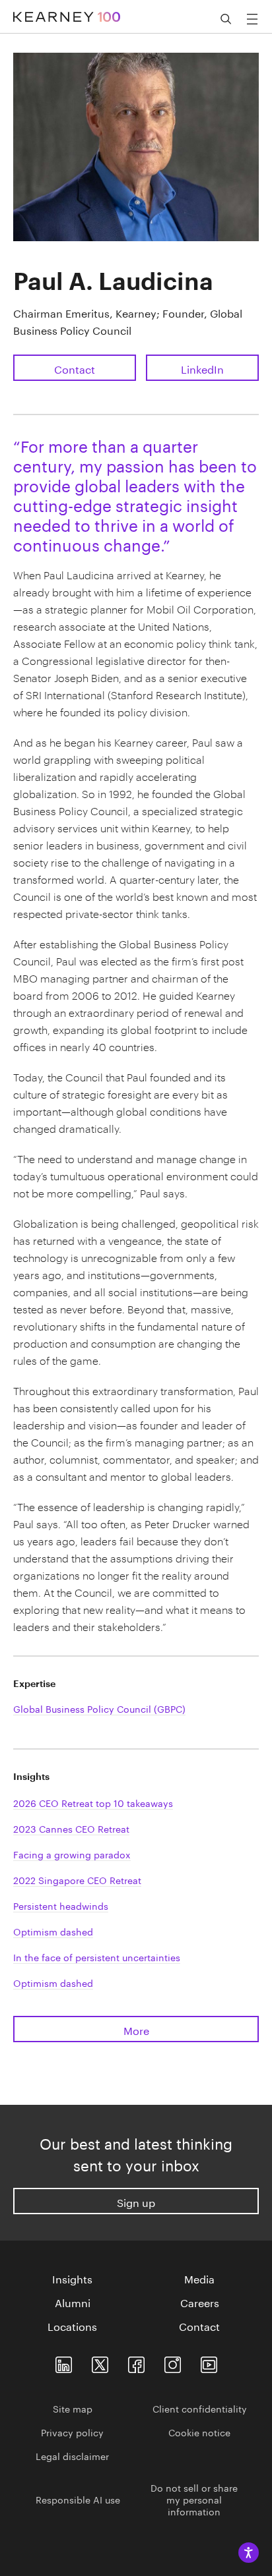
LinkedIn (202, 368)
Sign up (136, 2201)
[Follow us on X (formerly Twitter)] (100, 2362)
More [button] (136, 2029)
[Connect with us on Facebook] (136, 2362)
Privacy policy (72, 2432)
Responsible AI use (78, 2499)
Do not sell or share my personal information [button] (194, 2499)
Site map (73, 2408)
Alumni (73, 2302)
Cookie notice (199, 2432)
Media (199, 2278)
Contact (75, 368)
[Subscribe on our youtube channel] (209, 2362)
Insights (72, 2278)
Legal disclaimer (72, 2455)
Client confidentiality (200, 2408)
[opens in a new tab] (173, 2362)
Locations (72, 2326)
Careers (200, 2302)
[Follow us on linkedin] (64, 2362)
